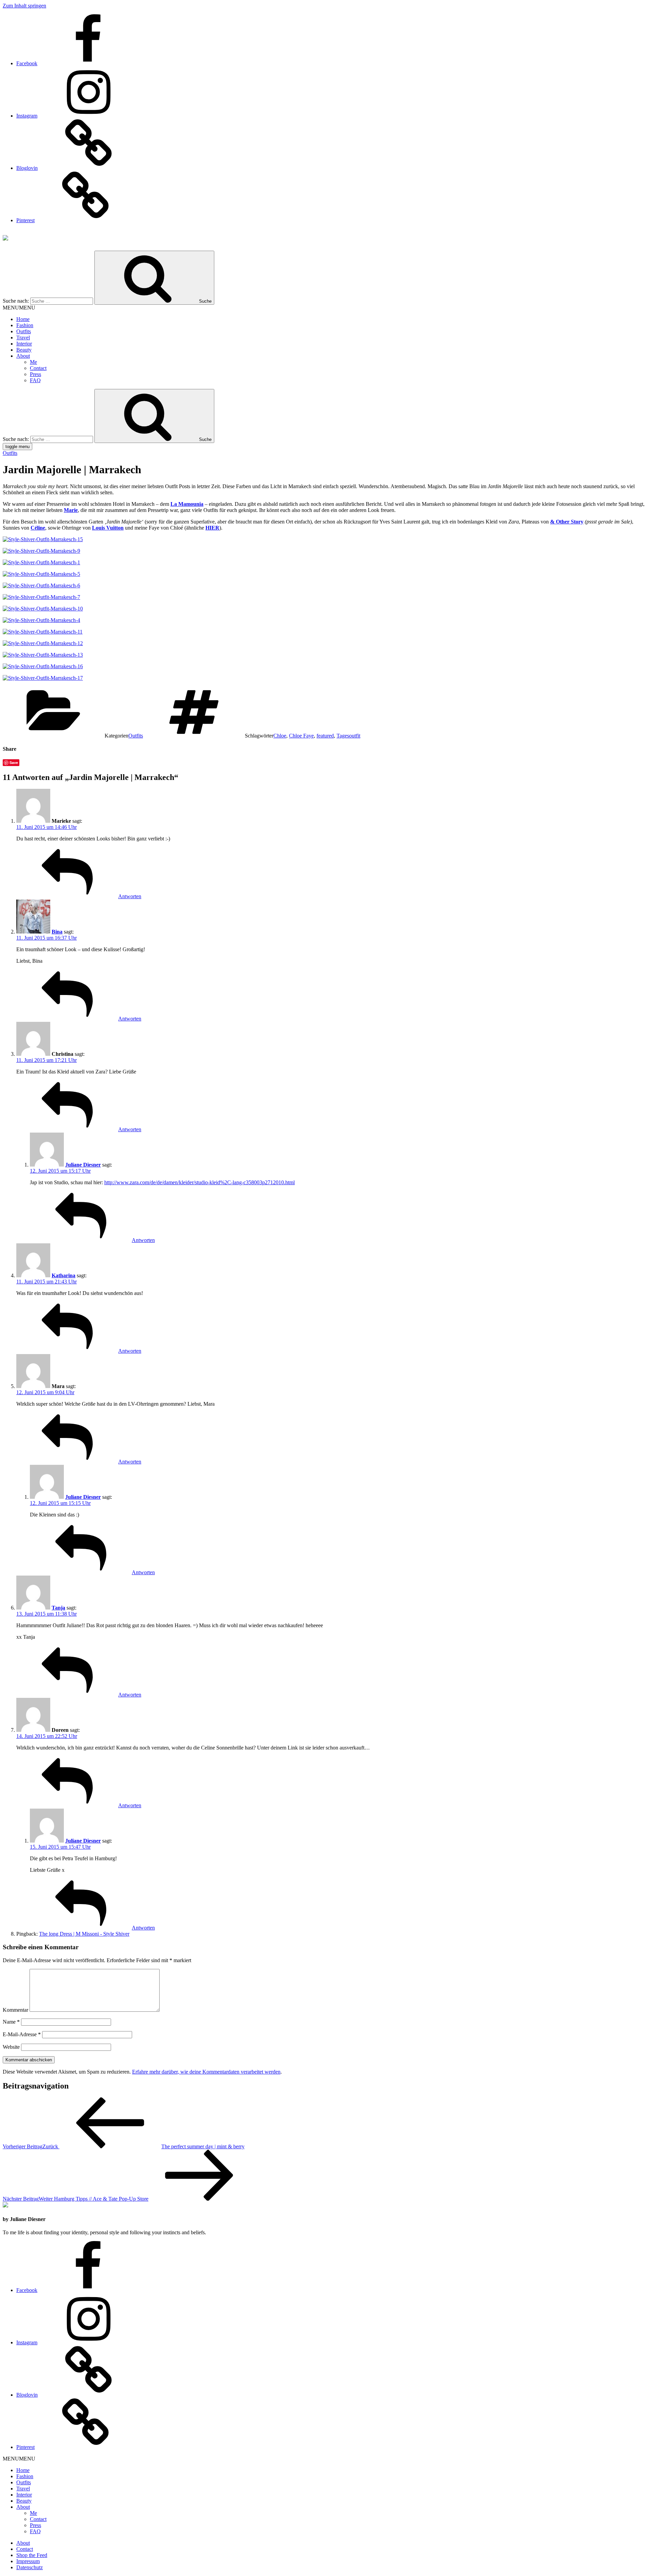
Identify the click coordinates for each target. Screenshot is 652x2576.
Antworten (130, 896)
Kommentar (15, 2010)
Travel (23, 337)
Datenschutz (30, 2567)
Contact (38, 368)
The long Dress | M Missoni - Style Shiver (84, 1934)
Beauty (24, 350)
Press (35, 374)
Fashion (25, 325)
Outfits (24, 331)
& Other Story (567, 522)
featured (325, 736)
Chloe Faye (301, 736)
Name (11, 2022)
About (23, 356)
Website (11, 2047)
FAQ (35, 380)
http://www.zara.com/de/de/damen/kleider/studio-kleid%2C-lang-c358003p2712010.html (200, 1182)
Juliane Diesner (83, 1165)
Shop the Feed (32, 2555)
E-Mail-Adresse (22, 2034)
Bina (57, 932)
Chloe (280, 736)
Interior (24, 344)
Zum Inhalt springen (24, 6)
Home (23, 319)
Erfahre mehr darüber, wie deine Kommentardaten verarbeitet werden (206, 2072)
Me (33, 362)
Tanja (58, 1608)
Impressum (28, 2561)
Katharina (64, 1275)
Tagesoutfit (348, 736)
